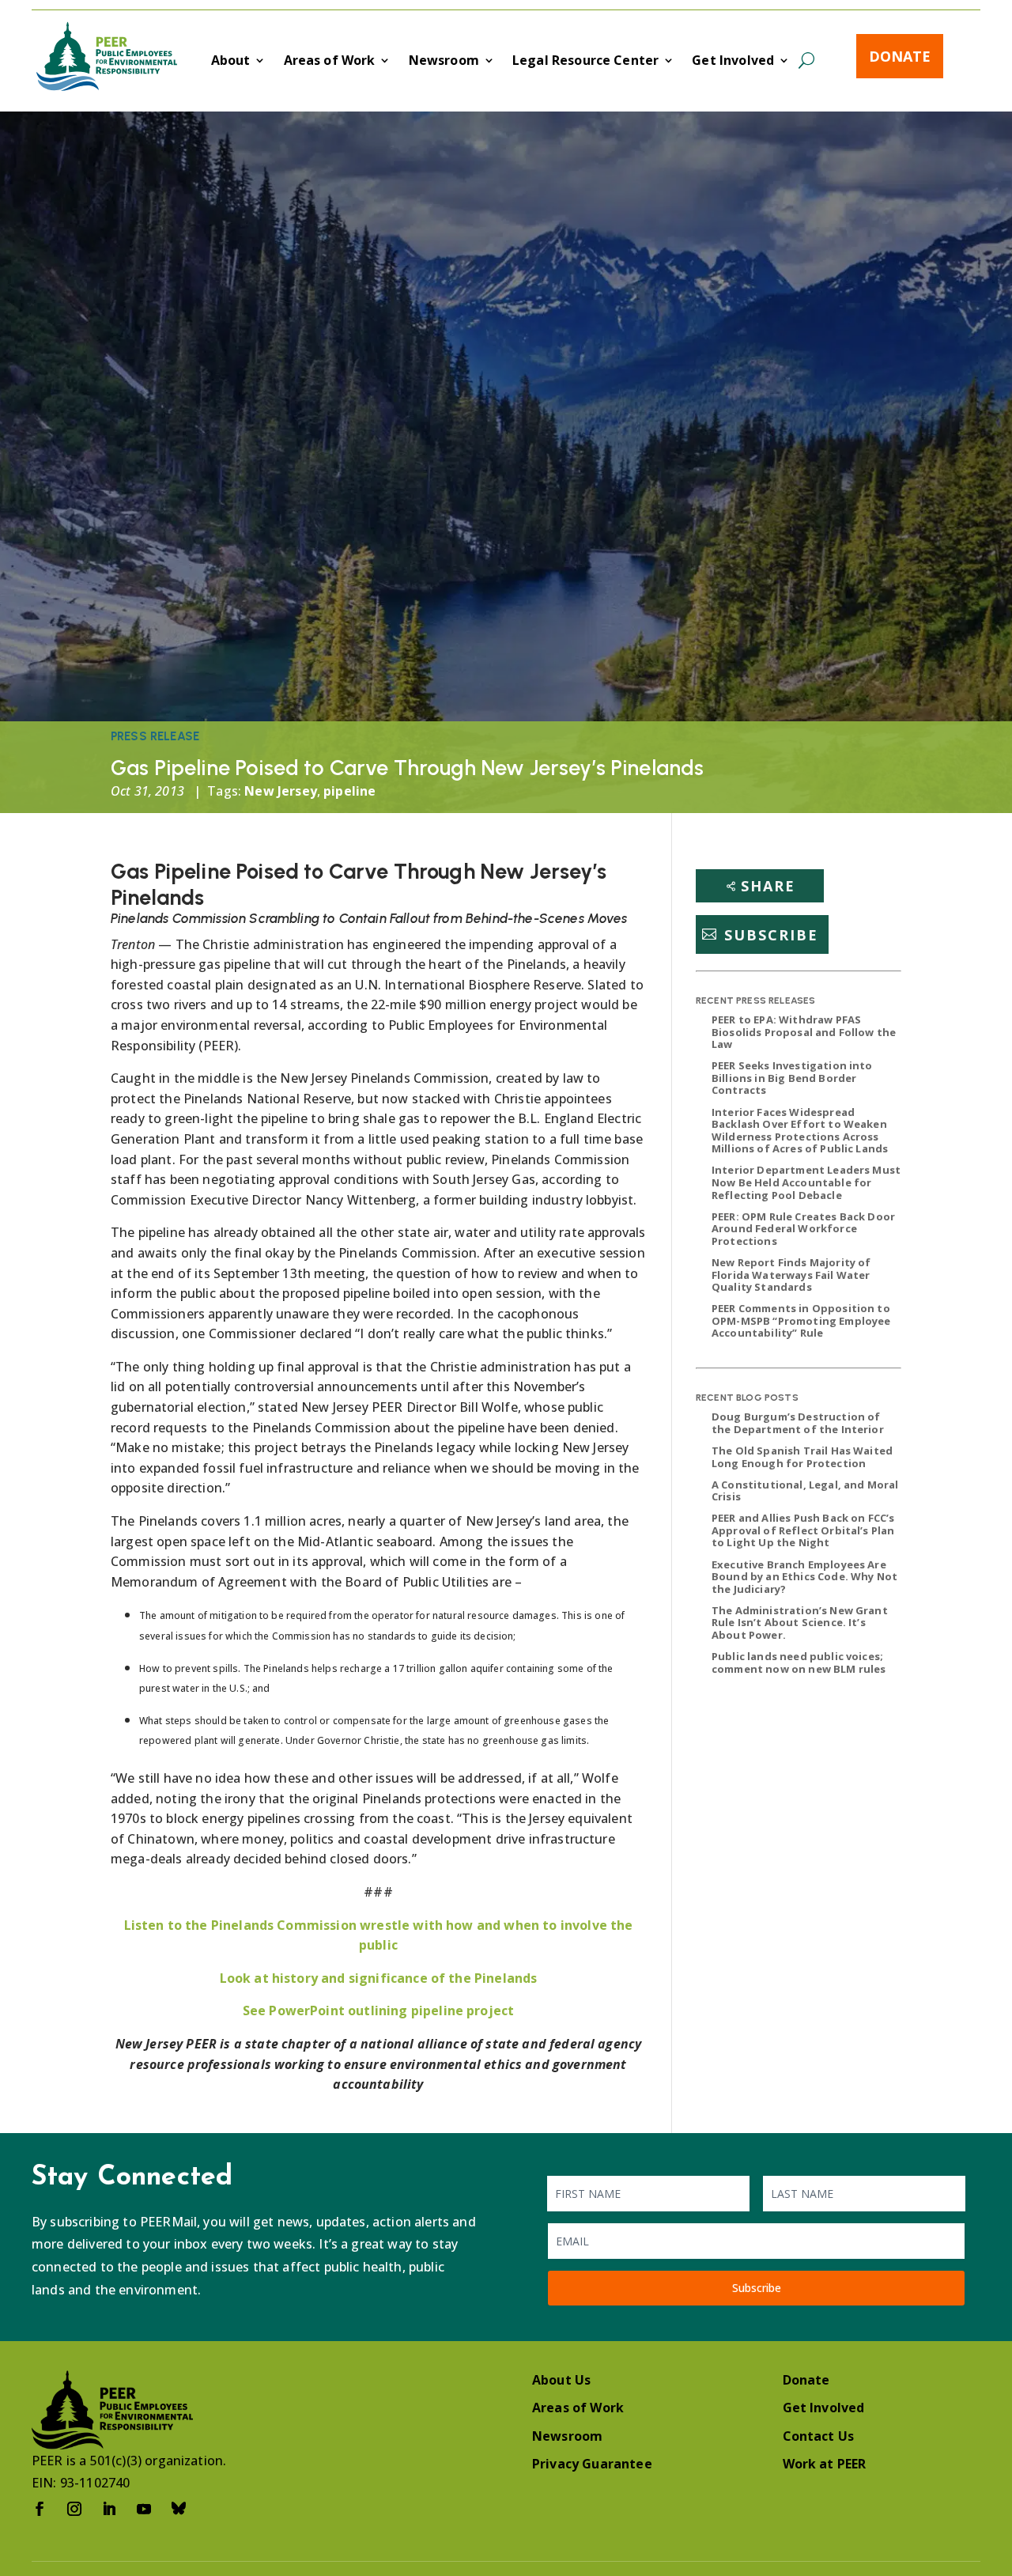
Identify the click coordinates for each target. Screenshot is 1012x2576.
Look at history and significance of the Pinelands (379, 1978)
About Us (561, 2380)
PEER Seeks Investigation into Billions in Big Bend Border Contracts (792, 1078)
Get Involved (733, 62)
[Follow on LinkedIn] (109, 2509)
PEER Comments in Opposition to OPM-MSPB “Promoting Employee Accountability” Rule (801, 1320)
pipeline (349, 791)
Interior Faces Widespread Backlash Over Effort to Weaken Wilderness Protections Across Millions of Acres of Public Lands (800, 1131)
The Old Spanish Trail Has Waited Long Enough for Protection (802, 1457)
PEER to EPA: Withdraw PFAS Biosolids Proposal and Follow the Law (804, 1032)
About (231, 62)
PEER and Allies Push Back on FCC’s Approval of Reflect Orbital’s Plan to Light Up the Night (803, 1530)
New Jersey (281, 791)
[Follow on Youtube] (144, 2509)
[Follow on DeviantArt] (179, 2509)
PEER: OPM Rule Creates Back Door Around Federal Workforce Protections (803, 1229)
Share (768, 886)
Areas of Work (330, 62)
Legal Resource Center (585, 62)
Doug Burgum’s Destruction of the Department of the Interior (798, 1423)
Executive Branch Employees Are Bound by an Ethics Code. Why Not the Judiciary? (804, 1577)
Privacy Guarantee (592, 2464)
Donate (900, 56)
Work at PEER (825, 2464)
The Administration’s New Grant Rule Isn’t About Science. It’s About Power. (800, 1623)
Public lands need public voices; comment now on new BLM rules (799, 1662)
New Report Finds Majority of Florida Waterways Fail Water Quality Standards (791, 1275)
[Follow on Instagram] (74, 2509)
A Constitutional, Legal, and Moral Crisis (805, 1491)
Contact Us (819, 2436)
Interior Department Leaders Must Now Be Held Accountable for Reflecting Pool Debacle (806, 1182)
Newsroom (444, 62)
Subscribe (771, 934)
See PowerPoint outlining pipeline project (379, 2010)
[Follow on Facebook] (40, 2509)
